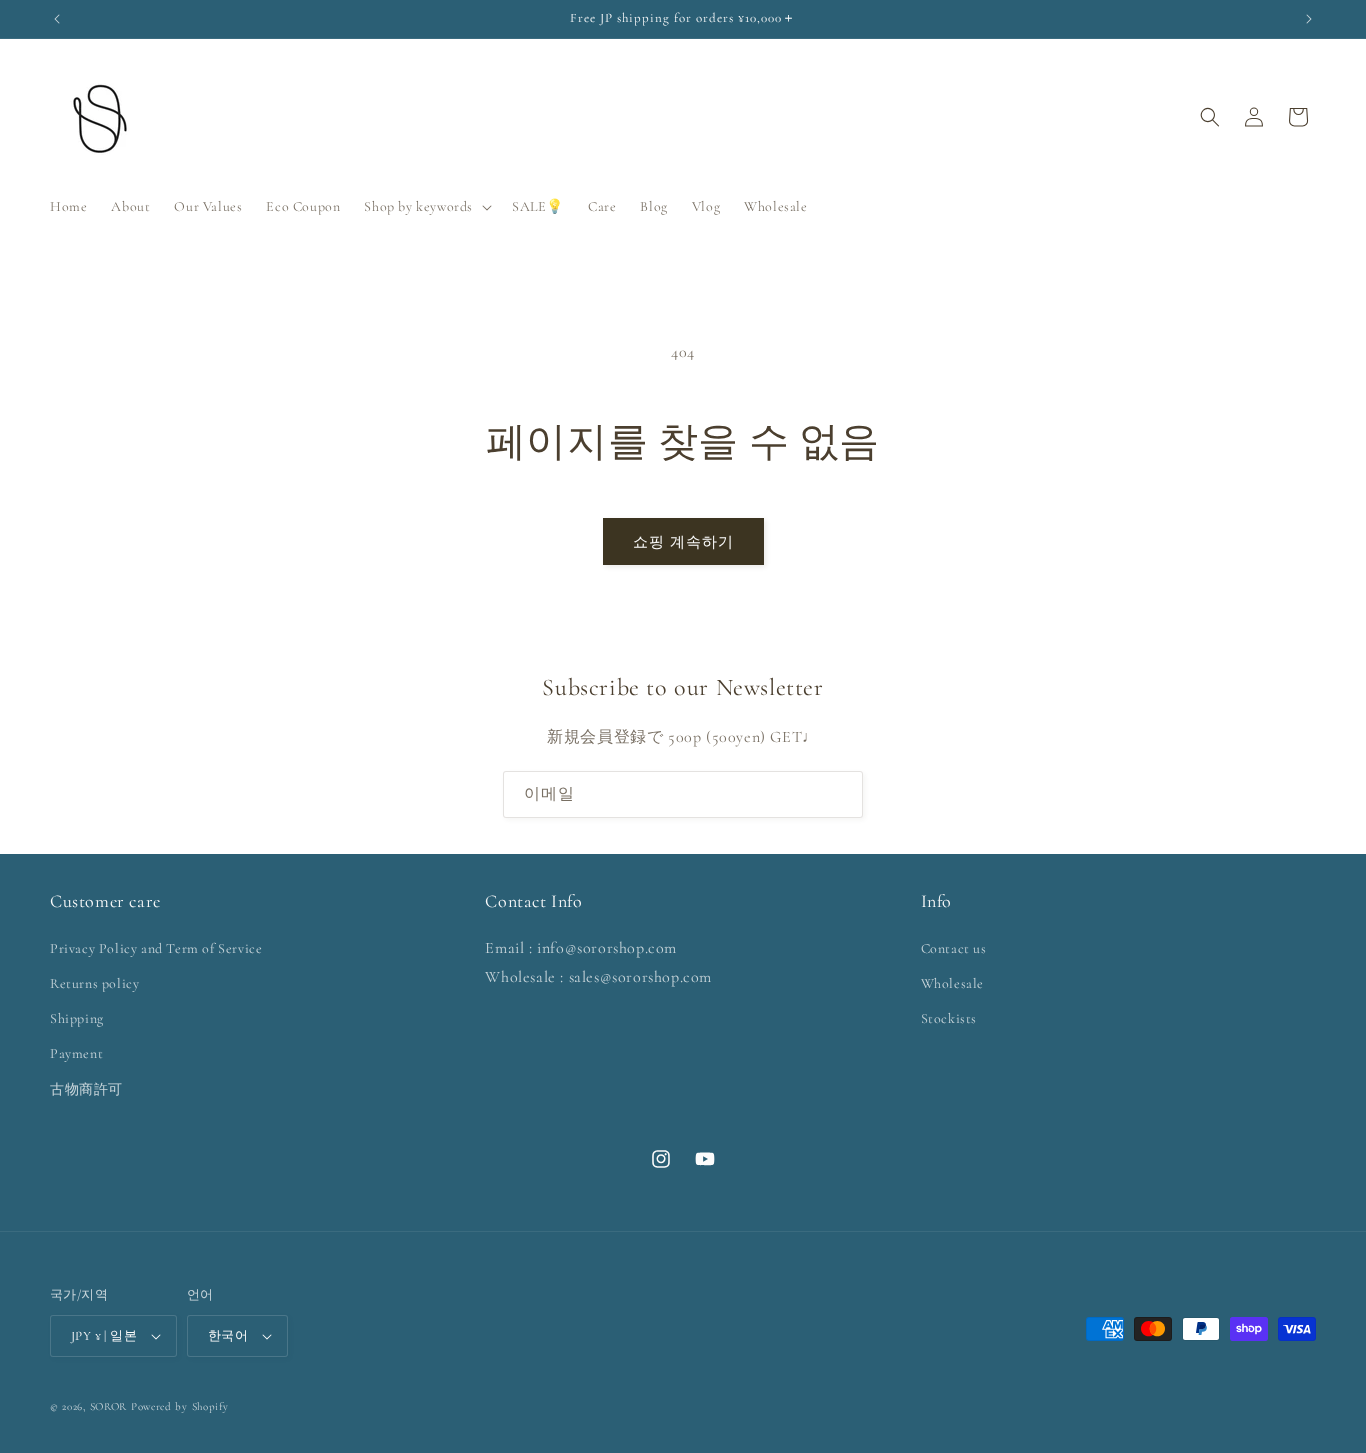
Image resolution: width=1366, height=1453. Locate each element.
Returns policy (94, 983)
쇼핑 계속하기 (683, 542)
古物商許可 (86, 1089)
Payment (76, 1053)
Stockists (949, 1018)
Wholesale (952, 983)
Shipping (77, 1018)
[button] (426, 207)
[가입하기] (840, 794)
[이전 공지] (57, 19)
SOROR (109, 1406)
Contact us (954, 948)
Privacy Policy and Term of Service (156, 948)
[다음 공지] (1309, 19)
